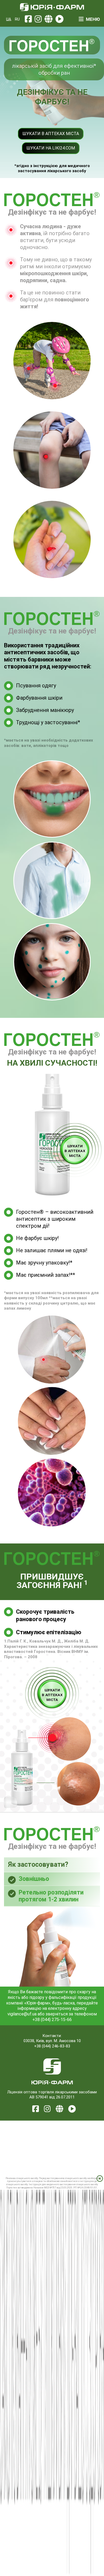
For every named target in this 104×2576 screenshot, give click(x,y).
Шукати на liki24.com (51, 148)
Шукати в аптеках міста (51, 134)
